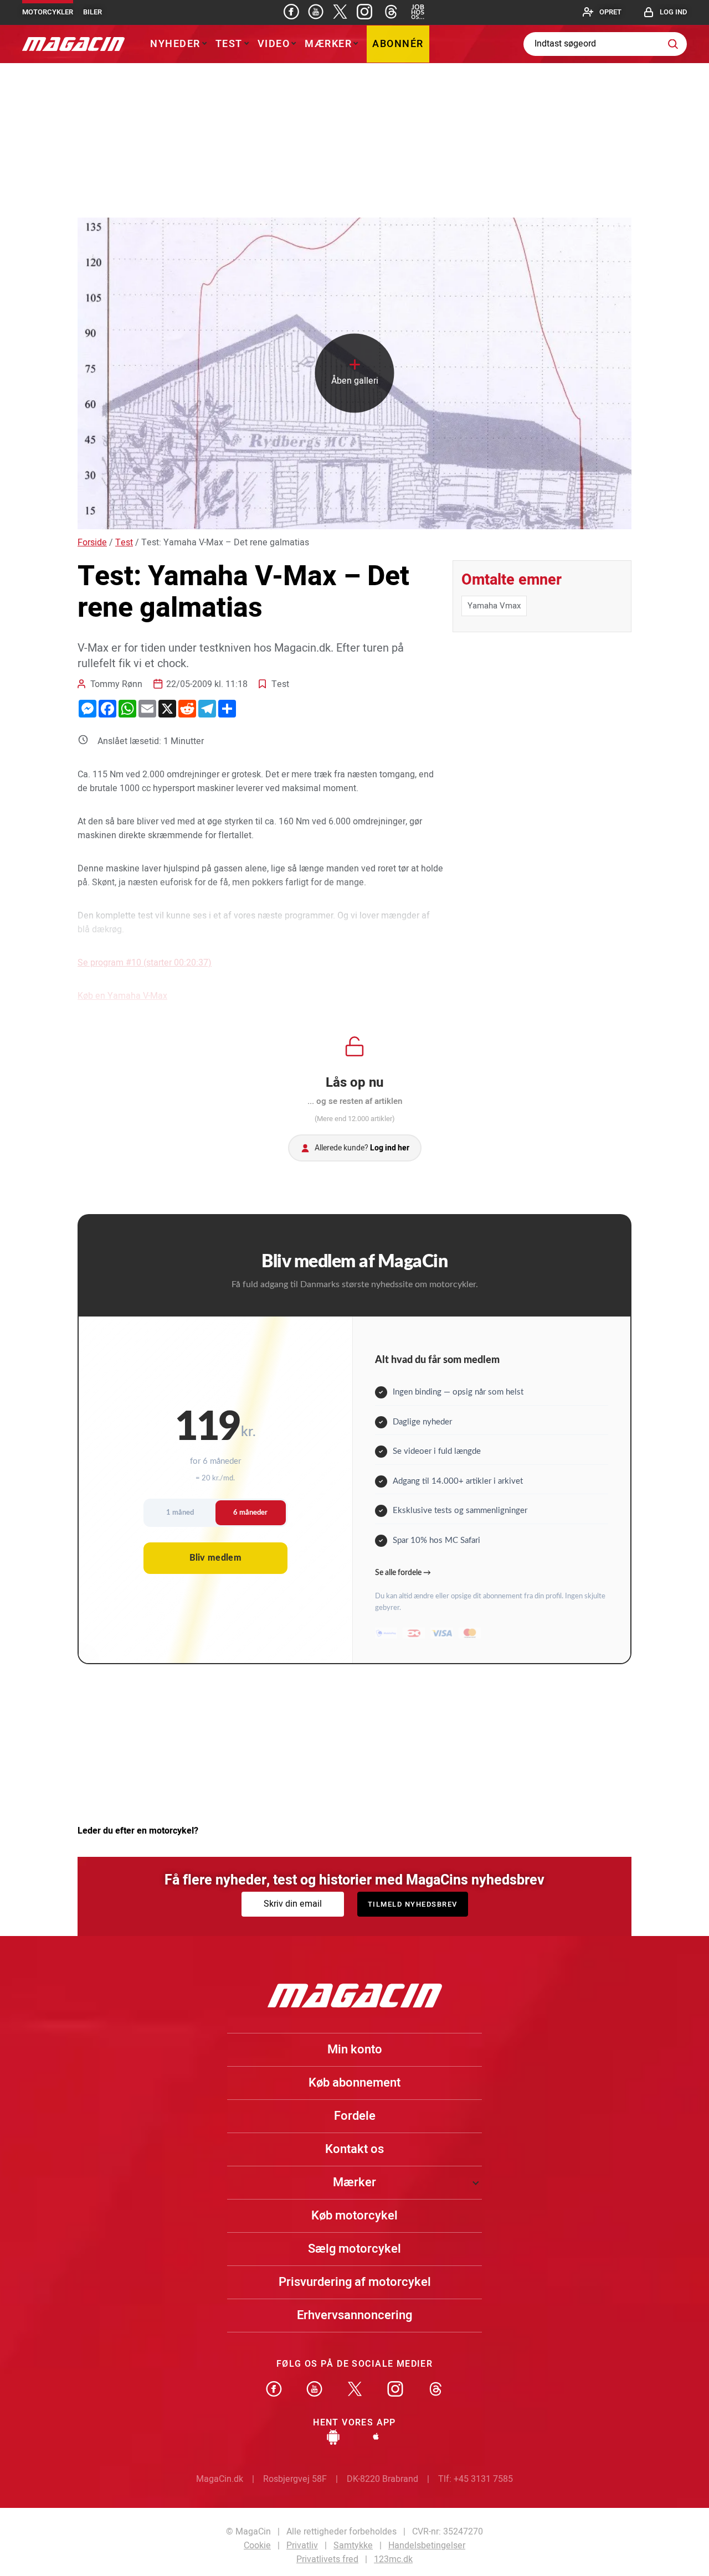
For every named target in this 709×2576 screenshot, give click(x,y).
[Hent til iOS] (376, 2438)
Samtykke (353, 2546)
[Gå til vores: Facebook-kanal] (274, 2390)
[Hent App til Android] (333, 2438)
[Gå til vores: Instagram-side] (364, 12)
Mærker (328, 44)
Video (274, 44)
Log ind (673, 12)
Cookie (257, 2546)
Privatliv (302, 2546)
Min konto (355, 2050)
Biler (93, 12)
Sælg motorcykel (354, 2249)
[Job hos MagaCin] (418, 12)
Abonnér (398, 44)
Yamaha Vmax (494, 606)
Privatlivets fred (327, 2559)
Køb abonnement (354, 2083)
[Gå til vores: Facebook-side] (291, 12)
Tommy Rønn (116, 684)
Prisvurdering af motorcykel (355, 2282)
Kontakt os (354, 2149)
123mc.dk (393, 2559)
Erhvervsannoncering (354, 2315)
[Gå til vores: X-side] (340, 12)
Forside (92, 543)
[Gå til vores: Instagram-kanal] (395, 2390)
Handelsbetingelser (427, 2546)
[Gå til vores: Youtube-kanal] (316, 12)
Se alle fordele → (403, 1573)
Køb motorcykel (354, 2216)
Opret (610, 12)
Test (229, 44)
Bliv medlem (215, 1558)
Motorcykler (48, 12)
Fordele (355, 2116)
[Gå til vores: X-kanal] (355, 2390)
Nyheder (175, 44)
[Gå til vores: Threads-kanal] (391, 12)
